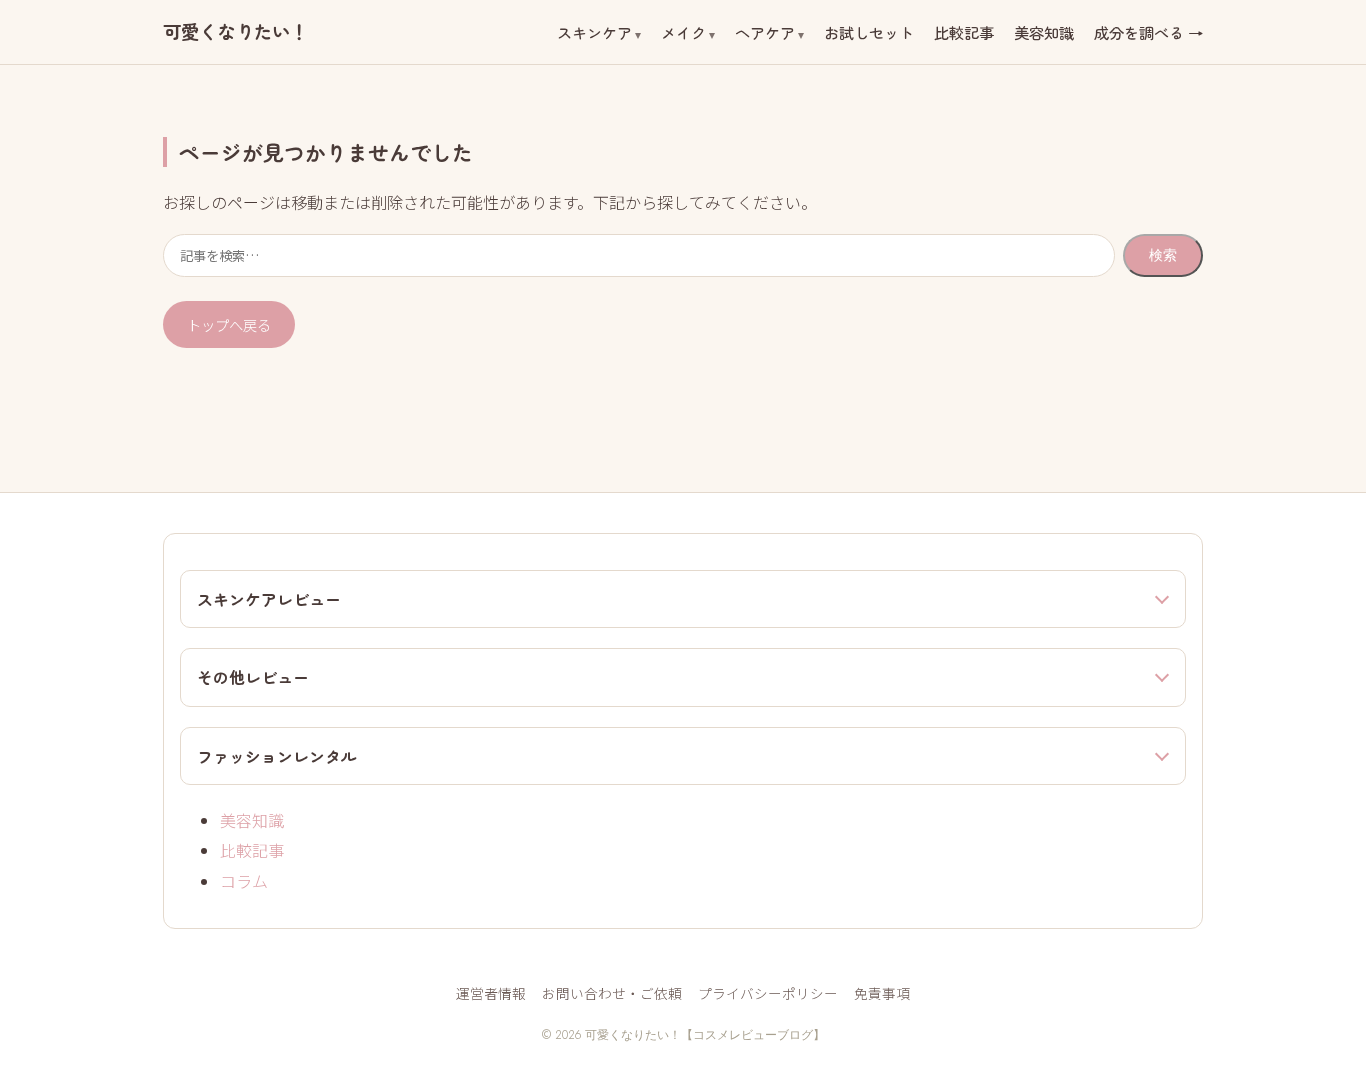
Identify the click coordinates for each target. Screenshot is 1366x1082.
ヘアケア (765, 32)
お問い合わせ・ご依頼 (612, 993)
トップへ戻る (229, 324)
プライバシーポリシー (768, 993)
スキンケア (594, 32)
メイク (683, 32)
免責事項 (882, 993)
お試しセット (869, 32)
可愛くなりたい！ (235, 32)
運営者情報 (491, 993)
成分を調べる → (1148, 32)
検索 (1163, 255)
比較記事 (964, 32)
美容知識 (1044, 32)
